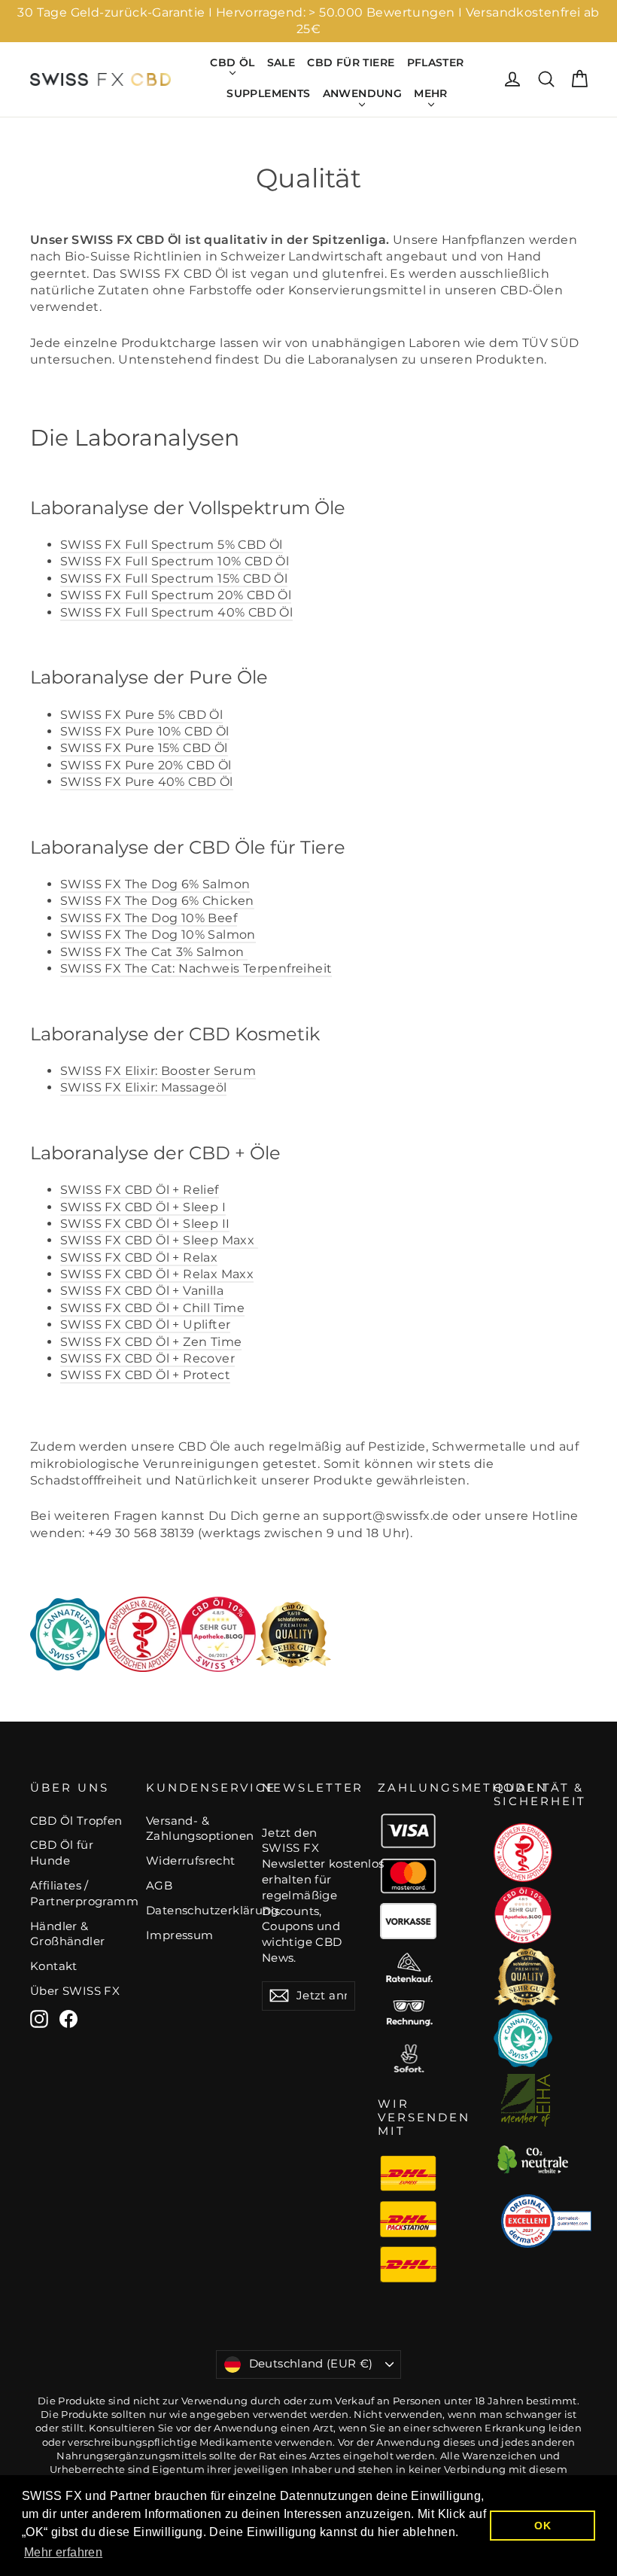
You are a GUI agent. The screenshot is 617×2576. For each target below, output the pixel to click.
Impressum (180, 1935)
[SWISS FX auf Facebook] (68, 2019)
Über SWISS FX (75, 1991)
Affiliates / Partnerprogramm (77, 1894)
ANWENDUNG (363, 93)
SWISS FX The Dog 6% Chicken (157, 901)
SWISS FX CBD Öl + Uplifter (145, 1325)
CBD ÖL (232, 62)
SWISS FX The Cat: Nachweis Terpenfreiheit (196, 968)
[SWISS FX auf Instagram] (39, 2019)
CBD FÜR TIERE (351, 62)
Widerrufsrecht (191, 1861)
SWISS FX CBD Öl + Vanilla (142, 1291)
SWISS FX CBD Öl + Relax (139, 1258)
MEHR (431, 93)
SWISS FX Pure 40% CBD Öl (147, 782)
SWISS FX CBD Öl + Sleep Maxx (159, 1240)
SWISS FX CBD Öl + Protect (145, 1375)
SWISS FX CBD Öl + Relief (140, 1190)
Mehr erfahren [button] (63, 2552)
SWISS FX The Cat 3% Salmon (154, 952)
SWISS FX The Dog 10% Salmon (158, 935)
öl (143, 1087)
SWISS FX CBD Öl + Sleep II (145, 1224)
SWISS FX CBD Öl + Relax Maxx (157, 1274)
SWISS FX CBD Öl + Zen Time (151, 1342)
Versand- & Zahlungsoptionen (193, 1829)
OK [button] (543, 2526)
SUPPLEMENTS (268, 93)
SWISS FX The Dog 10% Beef (149, 918)
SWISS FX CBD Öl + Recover (147, 1358)
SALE (281, 62)
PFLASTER (436, 62)
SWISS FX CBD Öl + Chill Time (152, 1308)
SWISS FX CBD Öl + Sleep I (143, 1207)
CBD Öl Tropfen (76, 1821)
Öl (172, 545)
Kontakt (54, 1966)
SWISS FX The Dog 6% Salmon (155, 884)
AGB (159, 1886)
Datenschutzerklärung (193, 1911)
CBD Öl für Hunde (62, 1853)
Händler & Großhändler (67, 1934)
